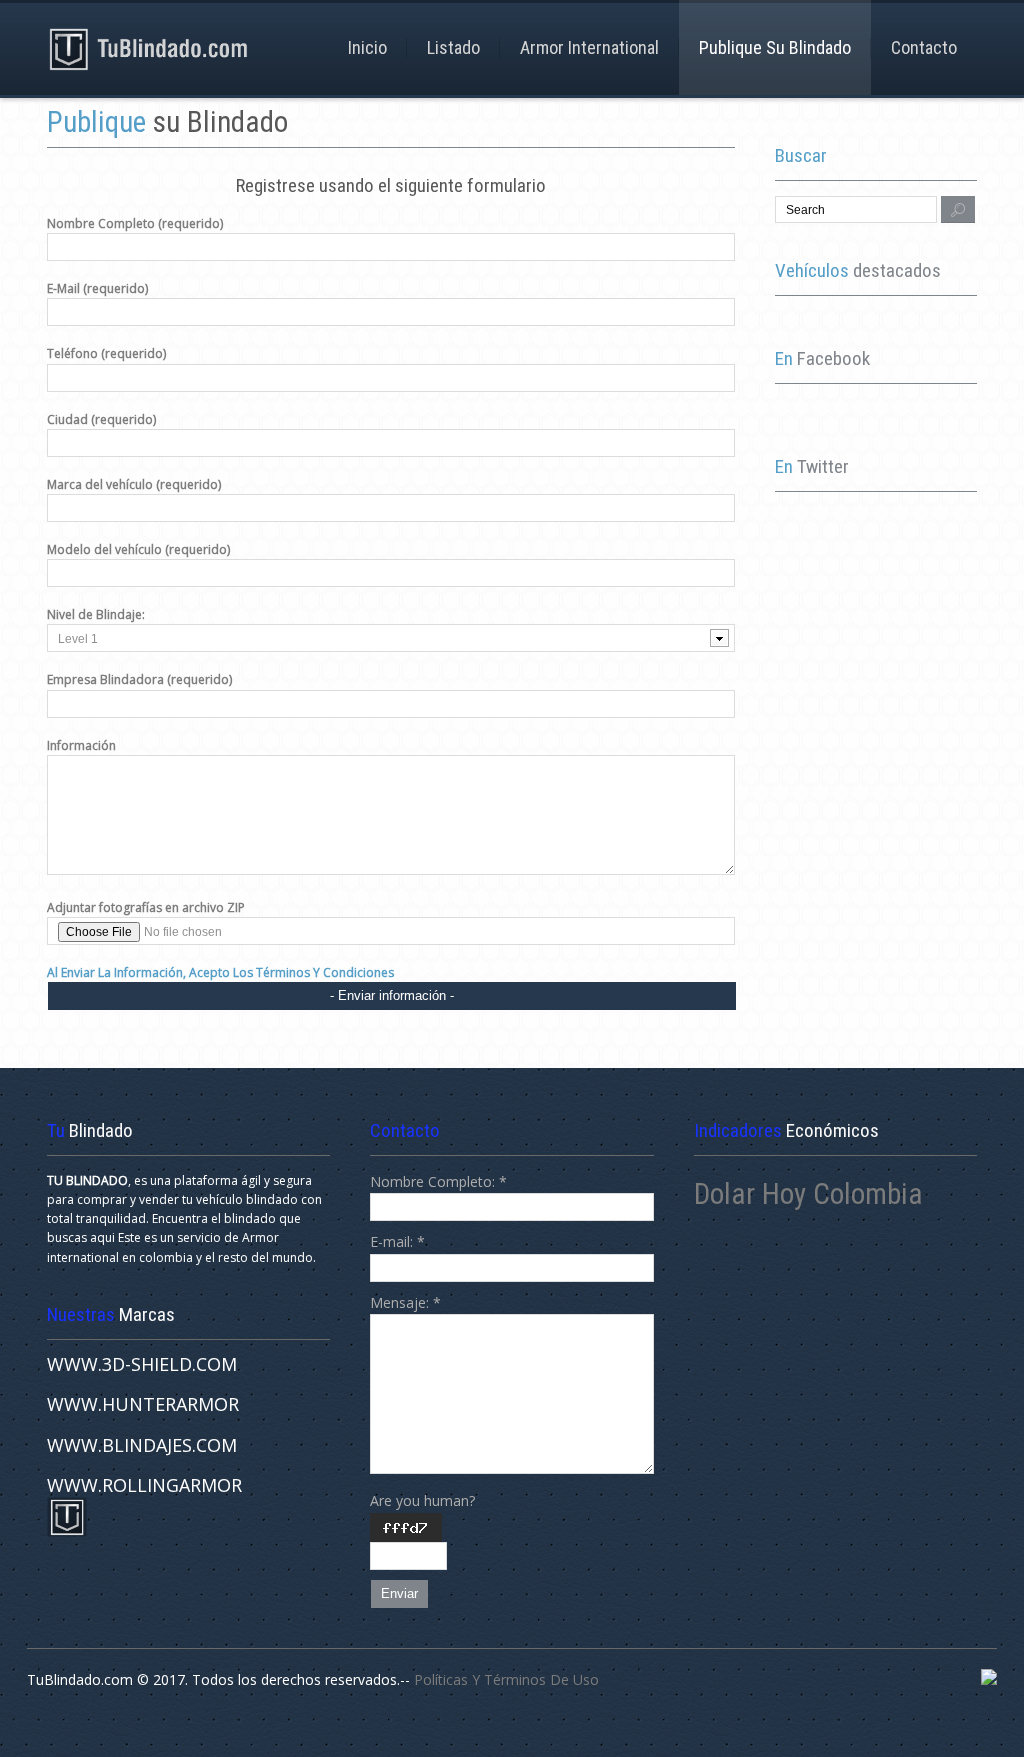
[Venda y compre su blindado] (148, 48)
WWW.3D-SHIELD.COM (142, 1364)
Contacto (924, 47)
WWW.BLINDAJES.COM (142, 1445)
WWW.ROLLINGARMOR (144, 1485)
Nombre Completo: (438, 1181)
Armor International (589, 47)
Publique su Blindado (775, 47)
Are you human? (422, 1500)
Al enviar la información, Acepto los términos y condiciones (220, 972)
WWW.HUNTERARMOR (143, 1404)
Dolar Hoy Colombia (808, 1194)
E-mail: (397, 1241)
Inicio (367, 47)
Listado (453, 47)
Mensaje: (405, 1302)
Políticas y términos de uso (506, 1679)
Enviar (399, 1593)
